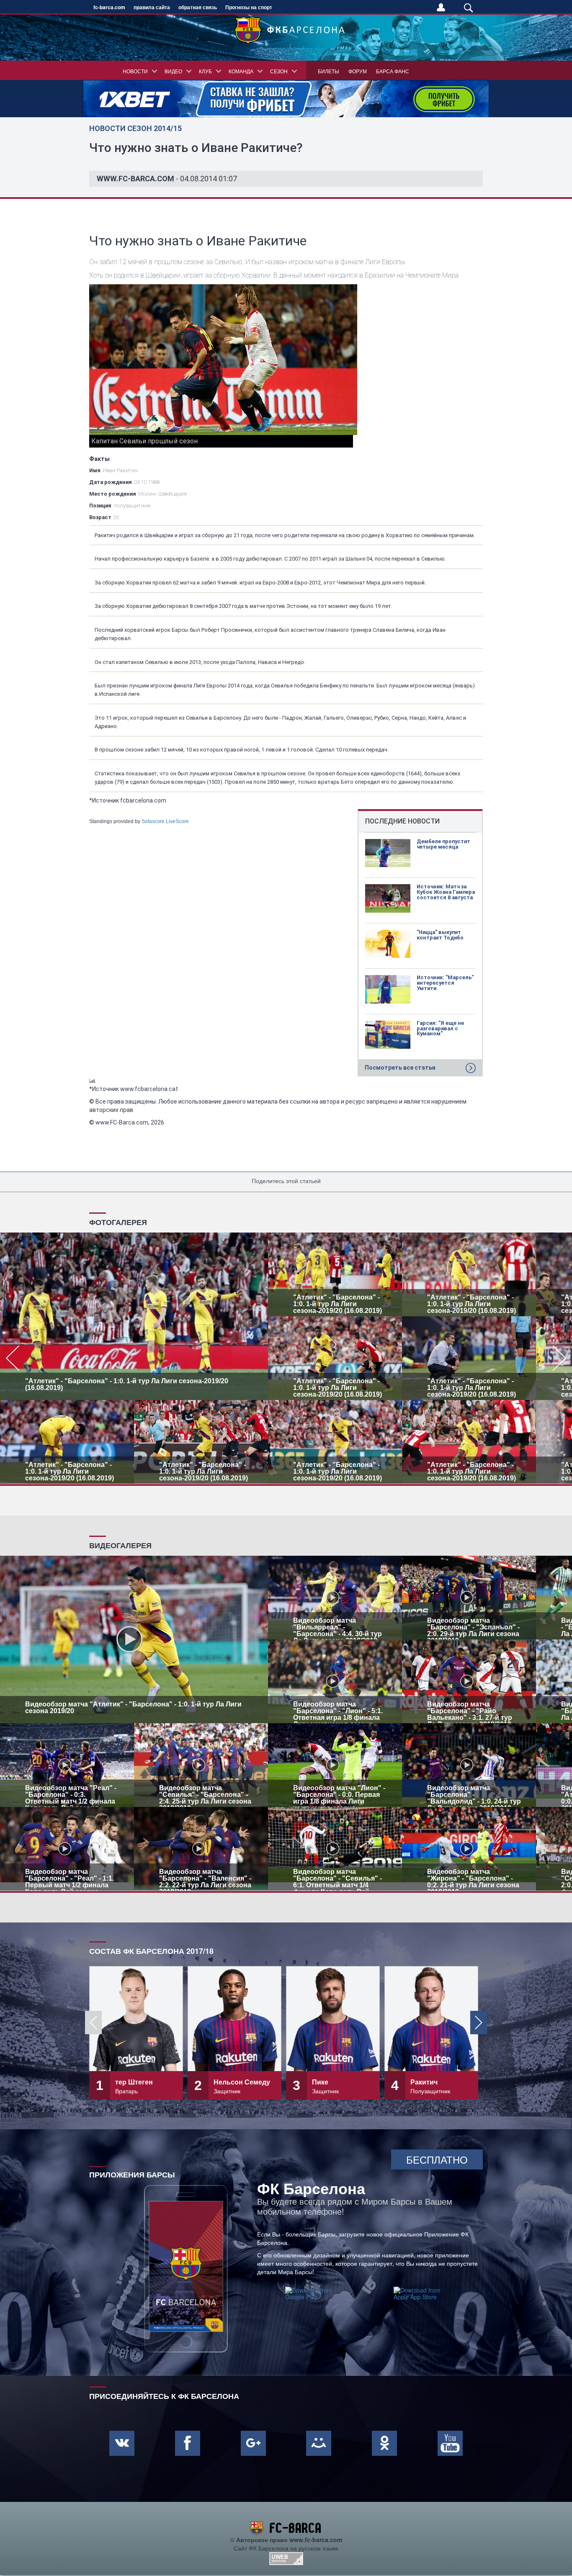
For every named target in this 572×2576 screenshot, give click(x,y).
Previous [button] (93, 2023)
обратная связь (198, 7)
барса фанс (393, 71)
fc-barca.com (109, 7)
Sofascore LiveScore (165, 821)
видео (173, 71)
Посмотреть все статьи (400, 1068)
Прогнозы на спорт (249, 7)
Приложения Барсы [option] (132, 2174)
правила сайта (152, 7)
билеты (329, 71)
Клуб (205, 71)
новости (135, 71)
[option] (286, 1358)
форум (358, 71)
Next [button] (479, 2023)
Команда (241, 71)
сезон (279, 71)
